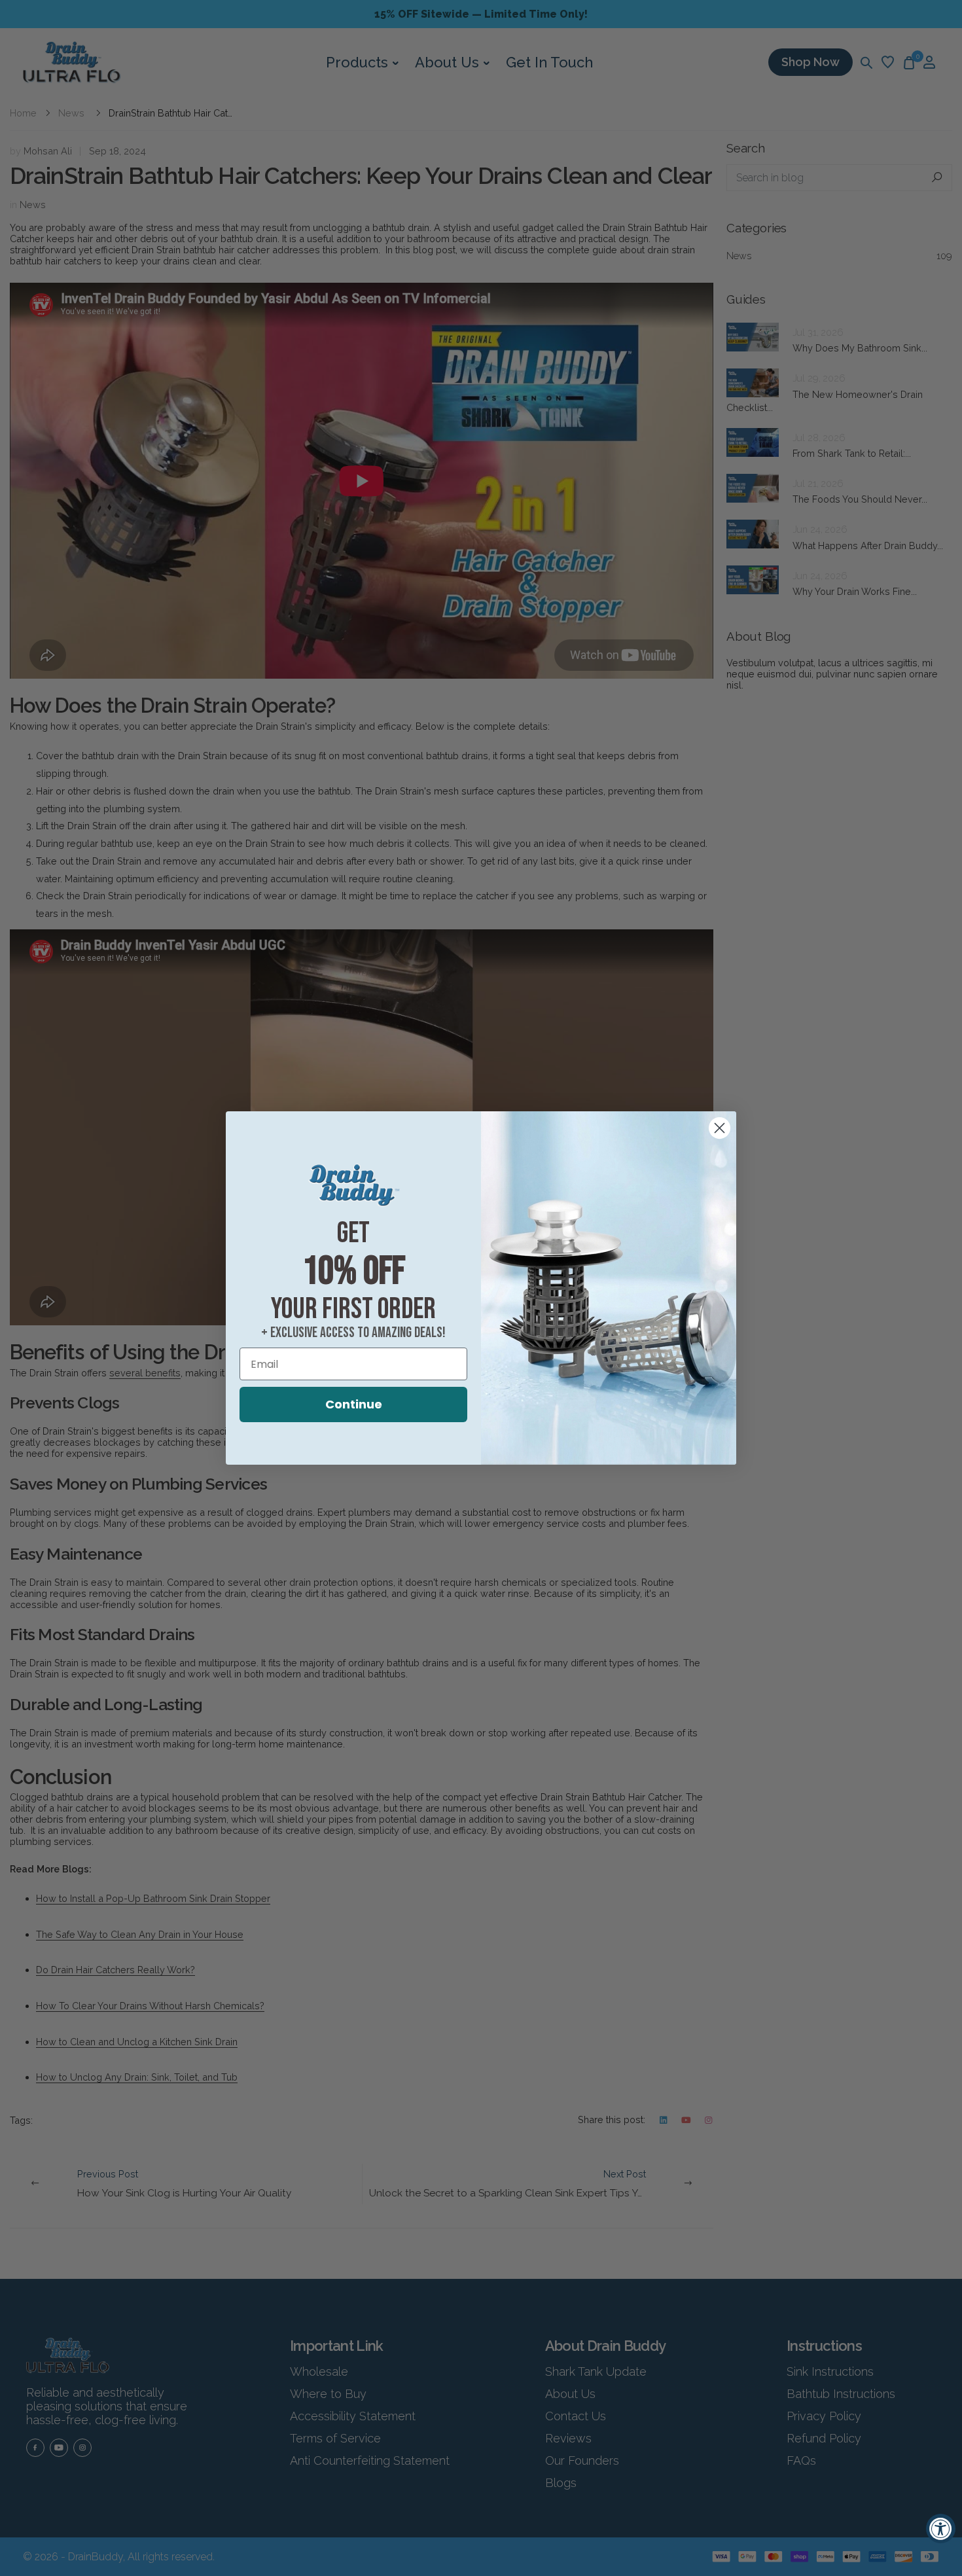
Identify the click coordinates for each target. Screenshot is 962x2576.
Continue (354, 1404)
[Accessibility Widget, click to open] (941, 2529)
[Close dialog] (720, 1128)
